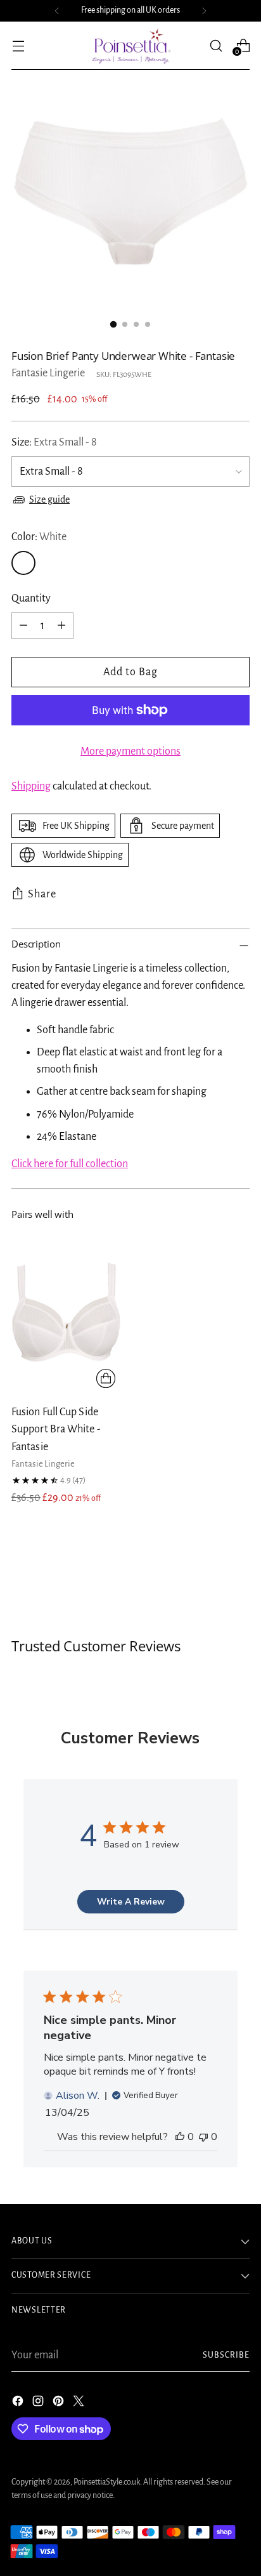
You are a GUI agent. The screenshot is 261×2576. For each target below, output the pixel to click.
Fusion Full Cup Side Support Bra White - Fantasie (56, 1429)
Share (42, 894)
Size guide (49, 499)
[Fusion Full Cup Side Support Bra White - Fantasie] (66, 1311)
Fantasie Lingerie (48, 373)
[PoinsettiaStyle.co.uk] (130, 46)
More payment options (130, 751)
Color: (39, 537)
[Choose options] (106, 1378)
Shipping (31, 786)
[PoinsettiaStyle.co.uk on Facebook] (19, 2404)
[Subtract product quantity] (23, 626)
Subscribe (226, 2355)
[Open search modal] (216, 45)
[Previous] (57, 11)
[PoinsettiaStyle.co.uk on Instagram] (39, 2404)
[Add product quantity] (61, 626)
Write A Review (131, 1902)
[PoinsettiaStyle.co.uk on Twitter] (80, 2404)
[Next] (204, 11)
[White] (23, 563)
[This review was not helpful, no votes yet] (203, 2137)
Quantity (31, 598)
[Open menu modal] (18, 45)
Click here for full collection (70, 1164)
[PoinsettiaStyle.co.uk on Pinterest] (60, 2404)
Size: (54, 442)
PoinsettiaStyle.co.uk (107, 2482)
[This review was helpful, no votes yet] (180, 2137)
